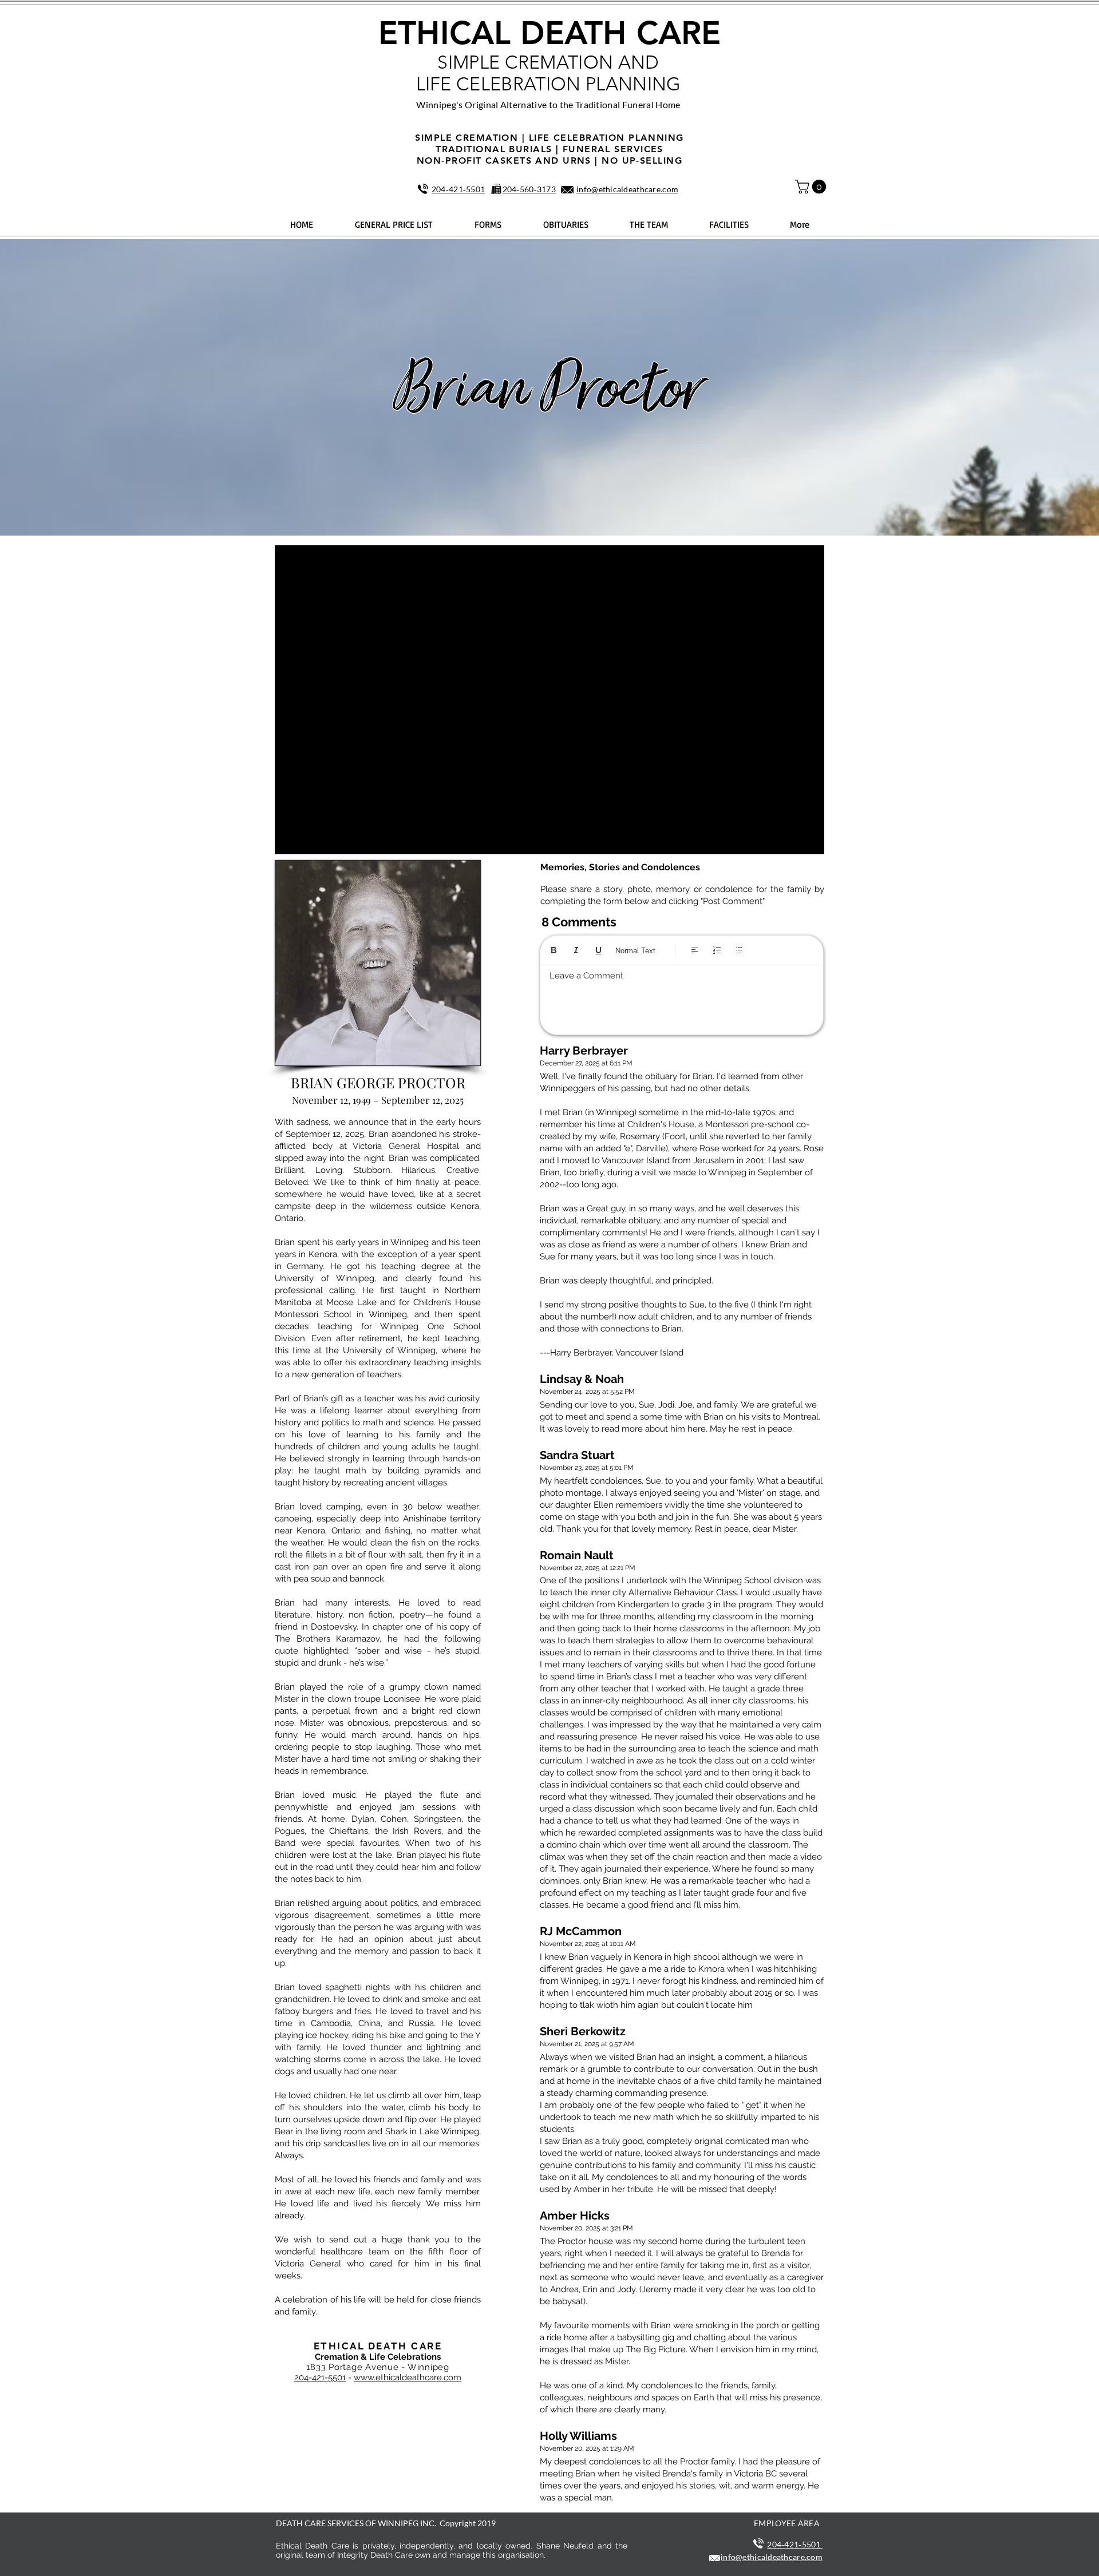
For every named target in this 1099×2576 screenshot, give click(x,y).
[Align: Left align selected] (695, 950)
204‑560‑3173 (529, 189)
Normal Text (635, 951)
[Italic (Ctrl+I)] (576, 950)
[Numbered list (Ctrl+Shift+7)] (717, 950)
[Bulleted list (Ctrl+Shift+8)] (739, 950)
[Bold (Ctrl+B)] (554, 950)
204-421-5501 (320, 2377)
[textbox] (682, 997)
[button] (812, 187)
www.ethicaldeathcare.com (408, 2377)
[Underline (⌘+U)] (598, 950)
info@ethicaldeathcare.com (627, 189)
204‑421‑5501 (458, 189)
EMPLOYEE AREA (787, 2523)
